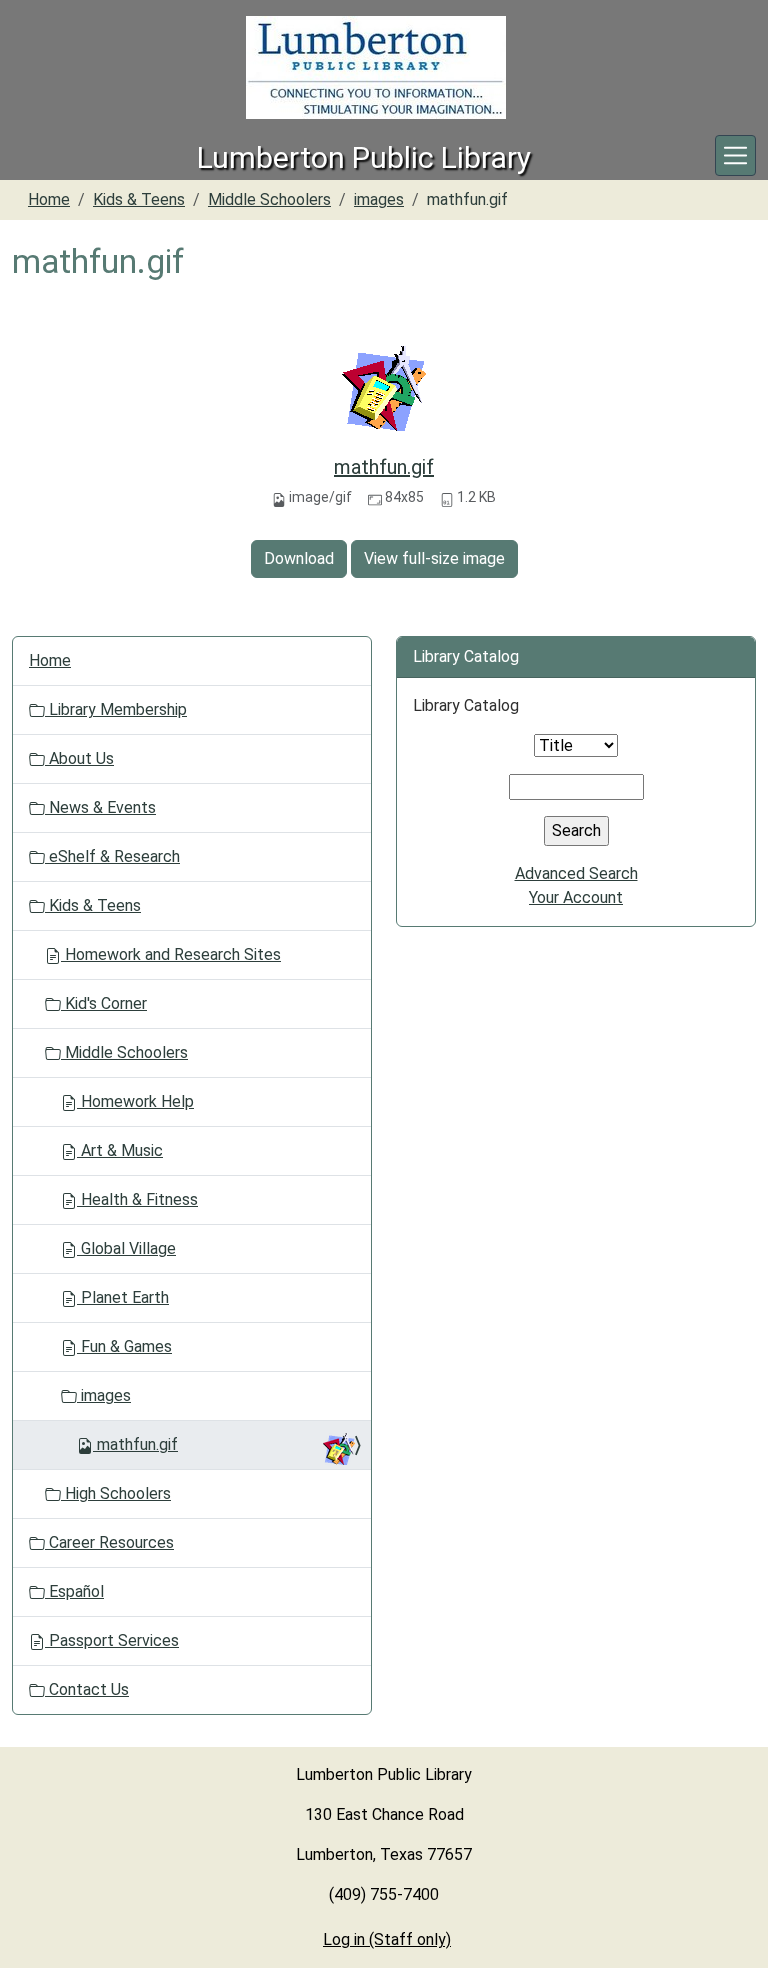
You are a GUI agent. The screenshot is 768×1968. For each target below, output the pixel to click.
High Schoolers (116, 1493)
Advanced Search (576, 873)
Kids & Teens (139, 199)
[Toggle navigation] (735, 155)
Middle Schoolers (269, 199)
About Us (79, 758)
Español (74, 1591)
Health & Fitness (137, 1199)
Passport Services (112, 1640)
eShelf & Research (112, 856)
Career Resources (109, 1542)
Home (49, 199)
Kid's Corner (104, 1003)
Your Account (576, 897)
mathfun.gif (384, 467)
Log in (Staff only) (387, 1939)
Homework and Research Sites (171, 954)
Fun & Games (124, 1346)
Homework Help (135, 1101)
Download (299, 558)
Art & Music (120, 1150)
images (379, 199)
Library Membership (116, 709)
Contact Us (87, 1689)
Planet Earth (123, 1297)
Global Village (126, 1248)
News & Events (100, 807)
